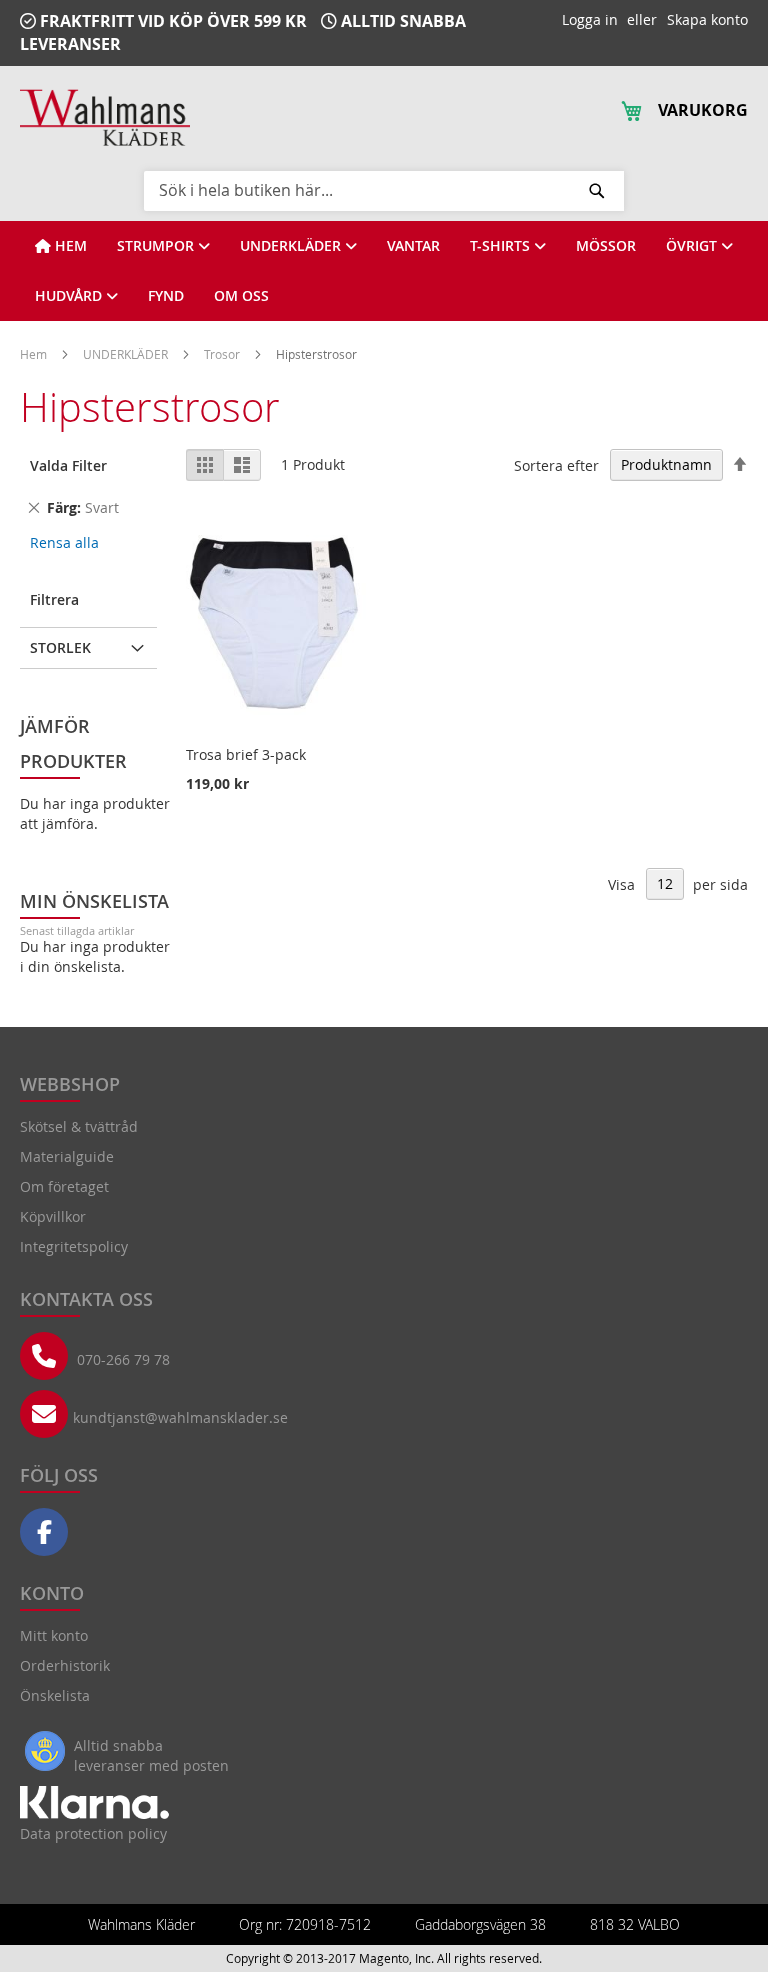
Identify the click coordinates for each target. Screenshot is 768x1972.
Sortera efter (556, 464)
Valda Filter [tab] (68, 465)
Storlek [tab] (60, 647)
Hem (35, 354)
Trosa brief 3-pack (246, 754)
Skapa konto (707, 19)
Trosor (223, 354)
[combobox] (384, 190)
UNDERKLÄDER (127, 354)
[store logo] (105, 117)
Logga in (590, 19)
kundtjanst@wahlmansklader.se (180, 1417)
